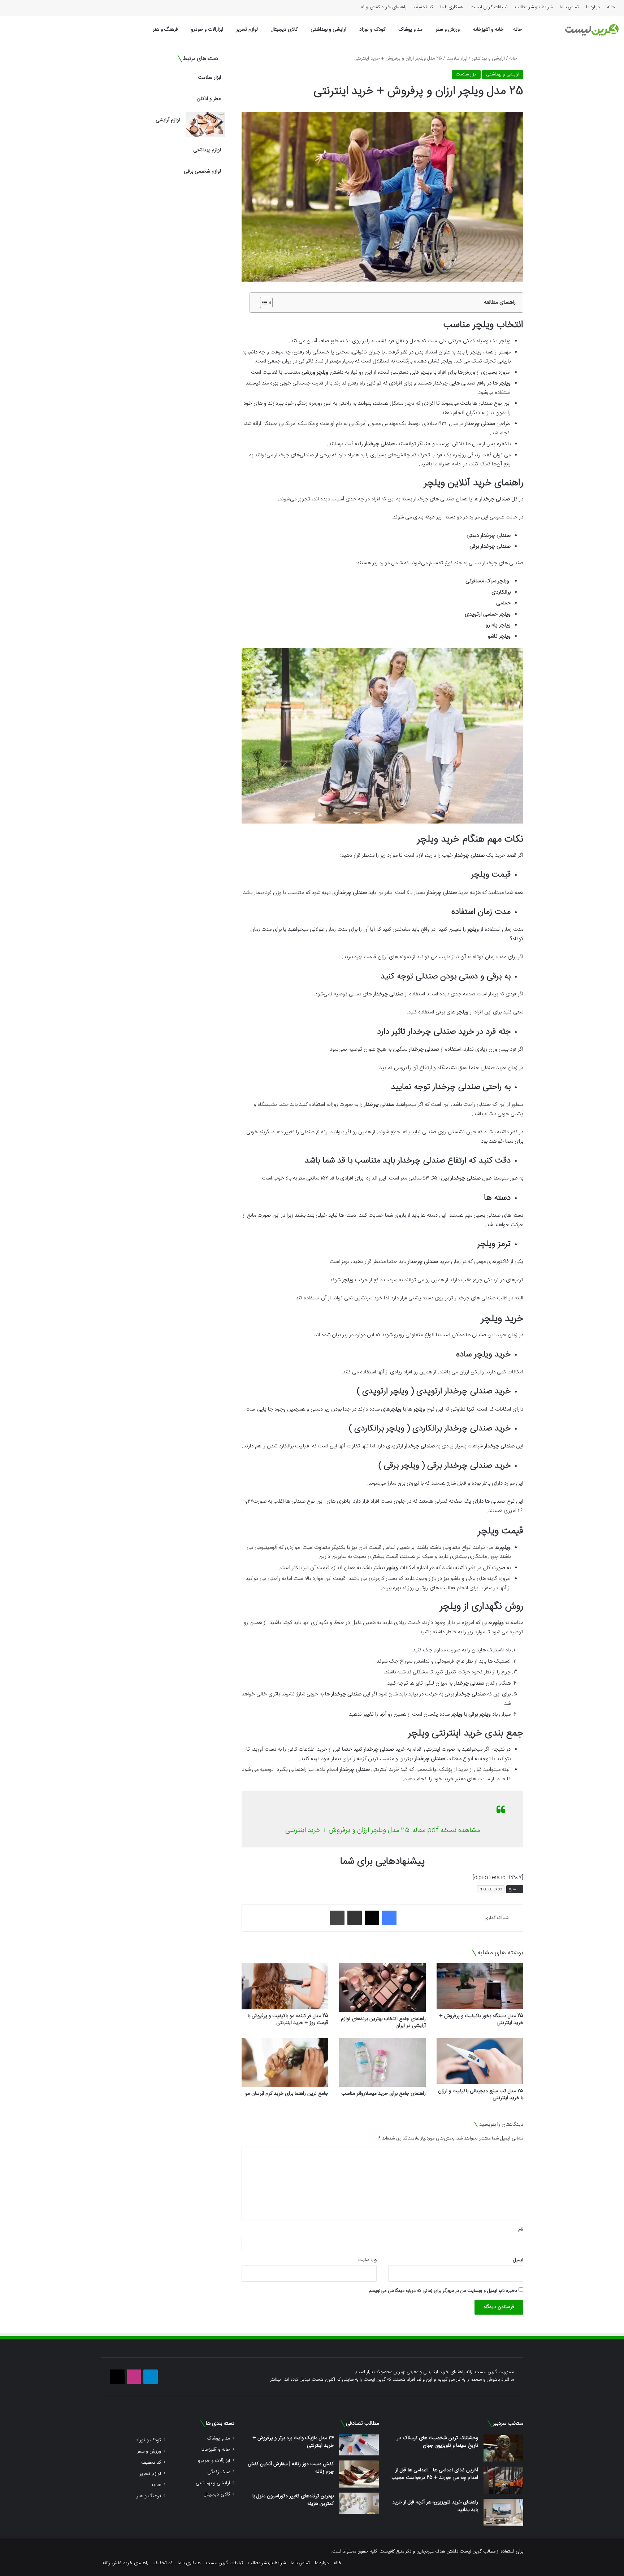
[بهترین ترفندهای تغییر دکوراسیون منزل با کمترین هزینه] (359, 2503)
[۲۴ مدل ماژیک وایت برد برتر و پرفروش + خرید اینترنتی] (359, 2445)
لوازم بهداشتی (207, 150)
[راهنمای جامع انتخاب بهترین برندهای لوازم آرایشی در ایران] (382, 1988)
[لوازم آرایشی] (205, 125)
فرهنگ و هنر (165, 30)
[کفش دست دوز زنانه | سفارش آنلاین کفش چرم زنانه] (359, 2474)
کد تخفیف (423, 7)
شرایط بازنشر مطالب (534, 7)
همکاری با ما (452, 7)
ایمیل (518, 2260)
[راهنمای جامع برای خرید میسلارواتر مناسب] (382, 2062)
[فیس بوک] (389, 1918)
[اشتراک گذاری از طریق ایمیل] (355, 1918)
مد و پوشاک (410, 30)
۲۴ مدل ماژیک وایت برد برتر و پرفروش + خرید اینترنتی (293, 2442)
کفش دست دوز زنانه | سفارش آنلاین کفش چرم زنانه (291, 2468)
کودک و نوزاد (372, 30)
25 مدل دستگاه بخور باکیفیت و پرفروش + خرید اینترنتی (481, 2019)
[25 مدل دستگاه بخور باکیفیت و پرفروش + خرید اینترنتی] (480, 1986)
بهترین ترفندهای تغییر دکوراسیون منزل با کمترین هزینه (293, 2500)
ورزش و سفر (448, 30)
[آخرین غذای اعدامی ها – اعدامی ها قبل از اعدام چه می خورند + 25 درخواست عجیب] (503, 2480)
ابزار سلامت (457, 58)
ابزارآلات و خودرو (207, 30)
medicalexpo (491, 1889)
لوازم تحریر (247, 30)
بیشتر (275, 2380)
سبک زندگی (219, 2472)
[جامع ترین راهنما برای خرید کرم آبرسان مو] (285, 2062)
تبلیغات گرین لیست (489, 7)
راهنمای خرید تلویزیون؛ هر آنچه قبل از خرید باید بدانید (435, 2506)
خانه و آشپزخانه (488, 30)
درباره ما (593, 7)
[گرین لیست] (592, 30)
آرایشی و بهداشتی (328, 30)
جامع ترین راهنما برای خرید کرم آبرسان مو (287, 2094)
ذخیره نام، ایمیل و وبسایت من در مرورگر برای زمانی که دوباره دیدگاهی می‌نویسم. (442, 2291)
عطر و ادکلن (209, 99)
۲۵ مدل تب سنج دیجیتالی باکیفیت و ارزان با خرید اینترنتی (481, 2095)
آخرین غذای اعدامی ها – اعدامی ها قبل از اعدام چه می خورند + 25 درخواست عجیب (435, 2474)
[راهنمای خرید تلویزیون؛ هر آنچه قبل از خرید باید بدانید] (503, 2512)
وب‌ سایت (367, 2260)
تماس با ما (569, 7)
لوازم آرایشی (168, 120)
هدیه (156, 2485)
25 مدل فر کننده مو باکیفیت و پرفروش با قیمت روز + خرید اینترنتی (288, 2019)
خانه (611, 7)
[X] (372, 1918)
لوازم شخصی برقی (202, 171)
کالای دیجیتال (284, 30)
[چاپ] (337, 1918)
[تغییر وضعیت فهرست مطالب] (263, 303)
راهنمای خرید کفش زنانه (384, 7)
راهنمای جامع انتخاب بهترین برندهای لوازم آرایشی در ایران (383, 2022)
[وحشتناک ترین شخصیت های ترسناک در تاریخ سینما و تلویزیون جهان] (503, 2448)
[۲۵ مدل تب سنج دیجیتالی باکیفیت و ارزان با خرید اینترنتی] (480, 2061)
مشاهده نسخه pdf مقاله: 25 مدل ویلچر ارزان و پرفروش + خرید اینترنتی (383, 1830)
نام (521, 2229)
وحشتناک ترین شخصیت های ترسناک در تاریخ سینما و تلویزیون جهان (437, 2442)
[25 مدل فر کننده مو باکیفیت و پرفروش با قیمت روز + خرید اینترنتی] (285, 1986)
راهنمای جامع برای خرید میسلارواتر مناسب (383, 2094)
